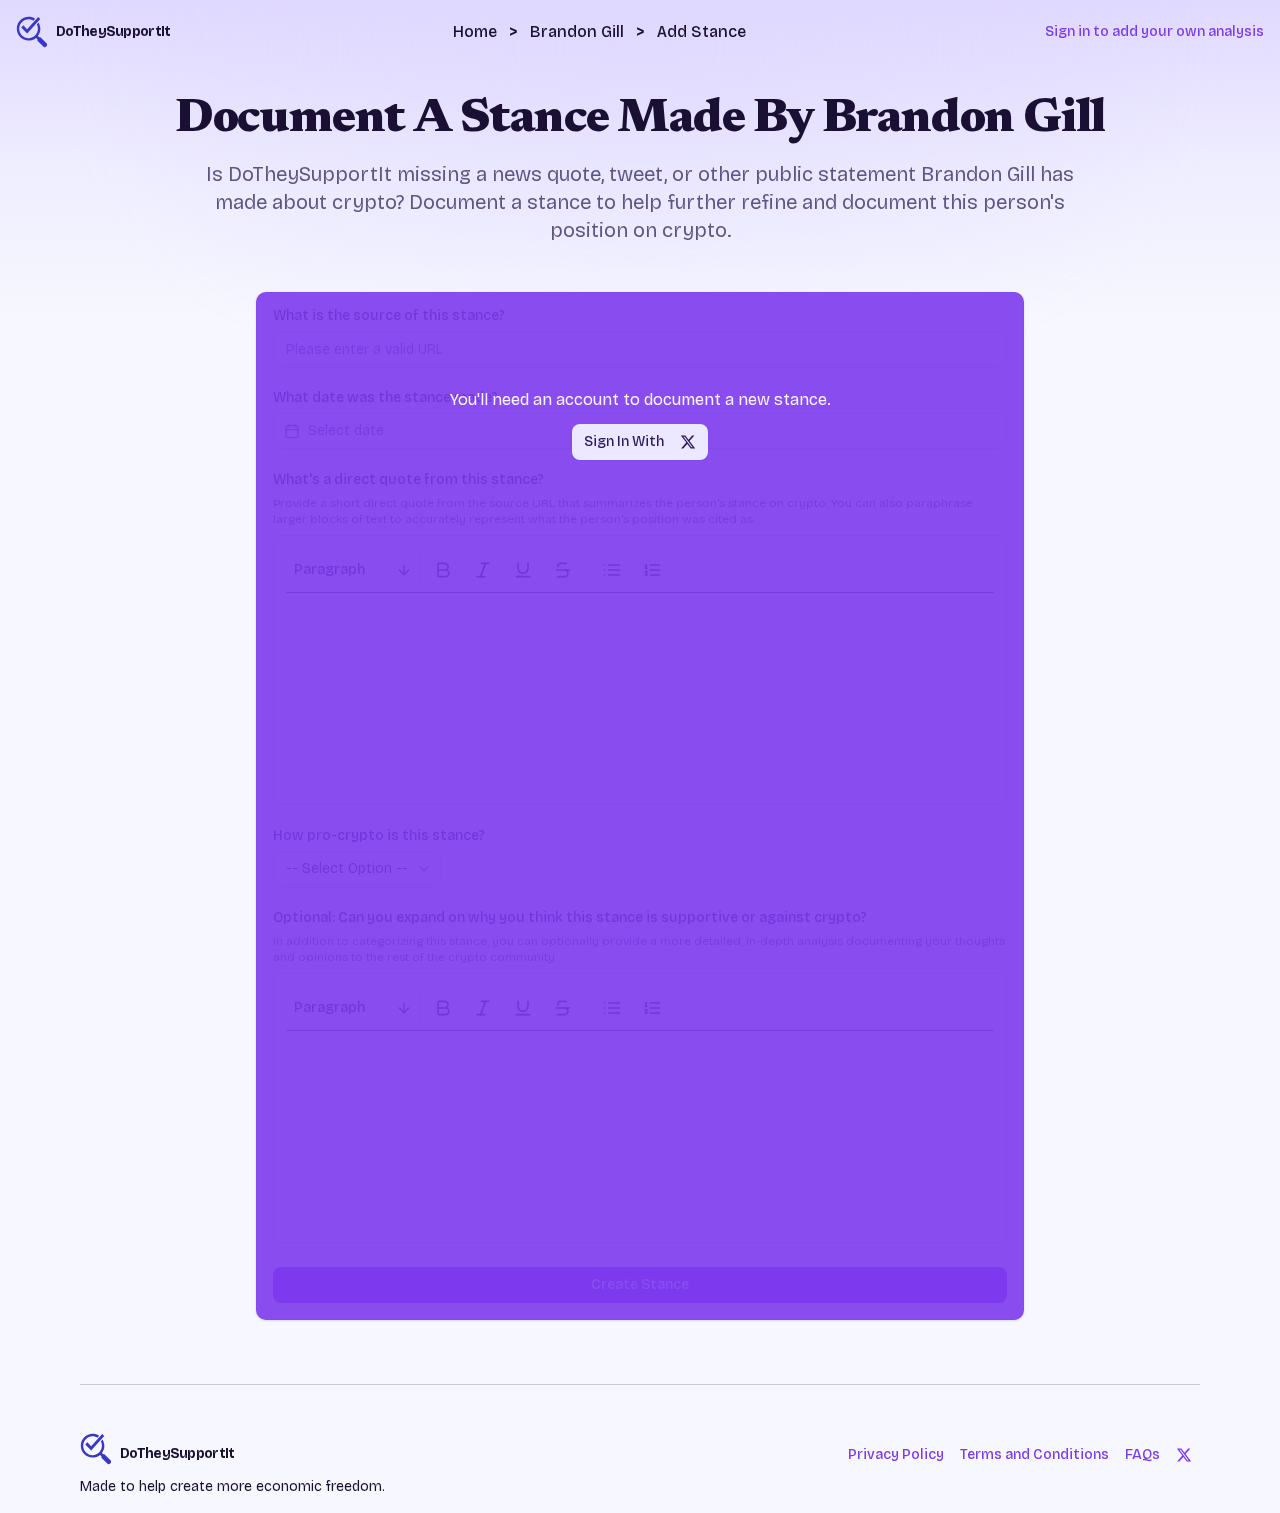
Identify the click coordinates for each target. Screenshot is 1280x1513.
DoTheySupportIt (177, 1453)
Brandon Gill (577, 31)
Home (475, 31)
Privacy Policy (896, 1454)
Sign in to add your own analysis (1154, 31)
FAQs (1142, 1454)
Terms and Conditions (1034, 1454)
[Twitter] (1184, 1455)
